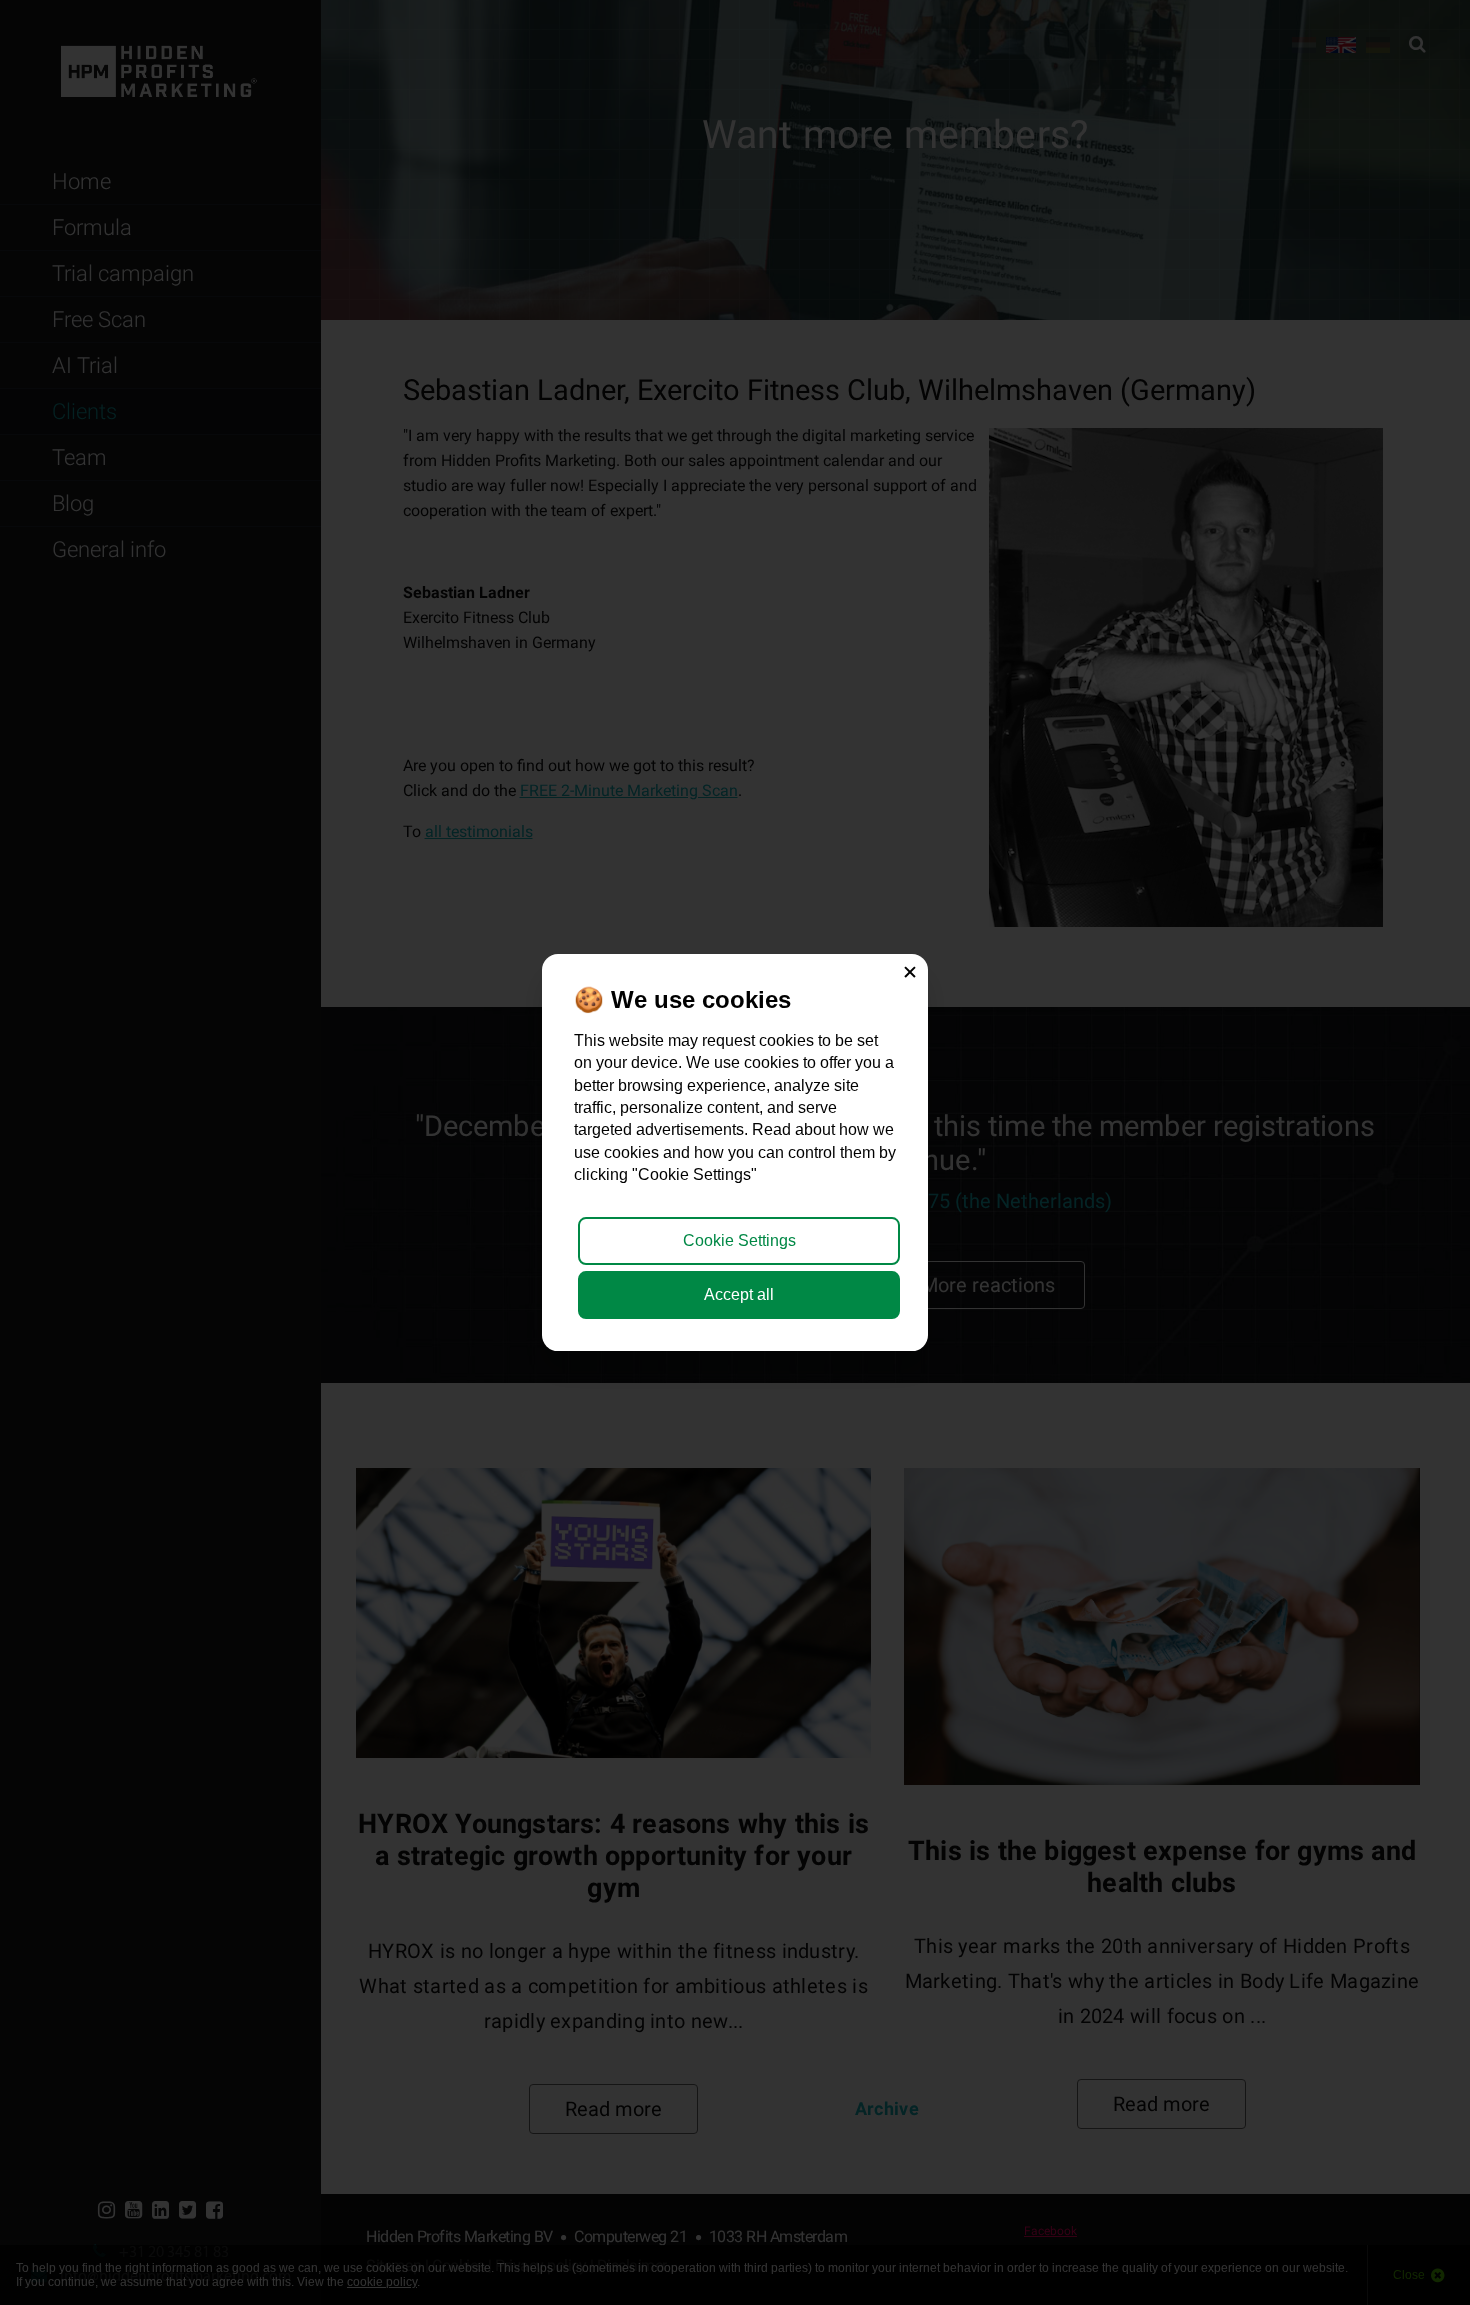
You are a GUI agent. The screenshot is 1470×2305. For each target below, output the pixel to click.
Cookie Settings (739, 1240)
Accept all (739, 1294)
